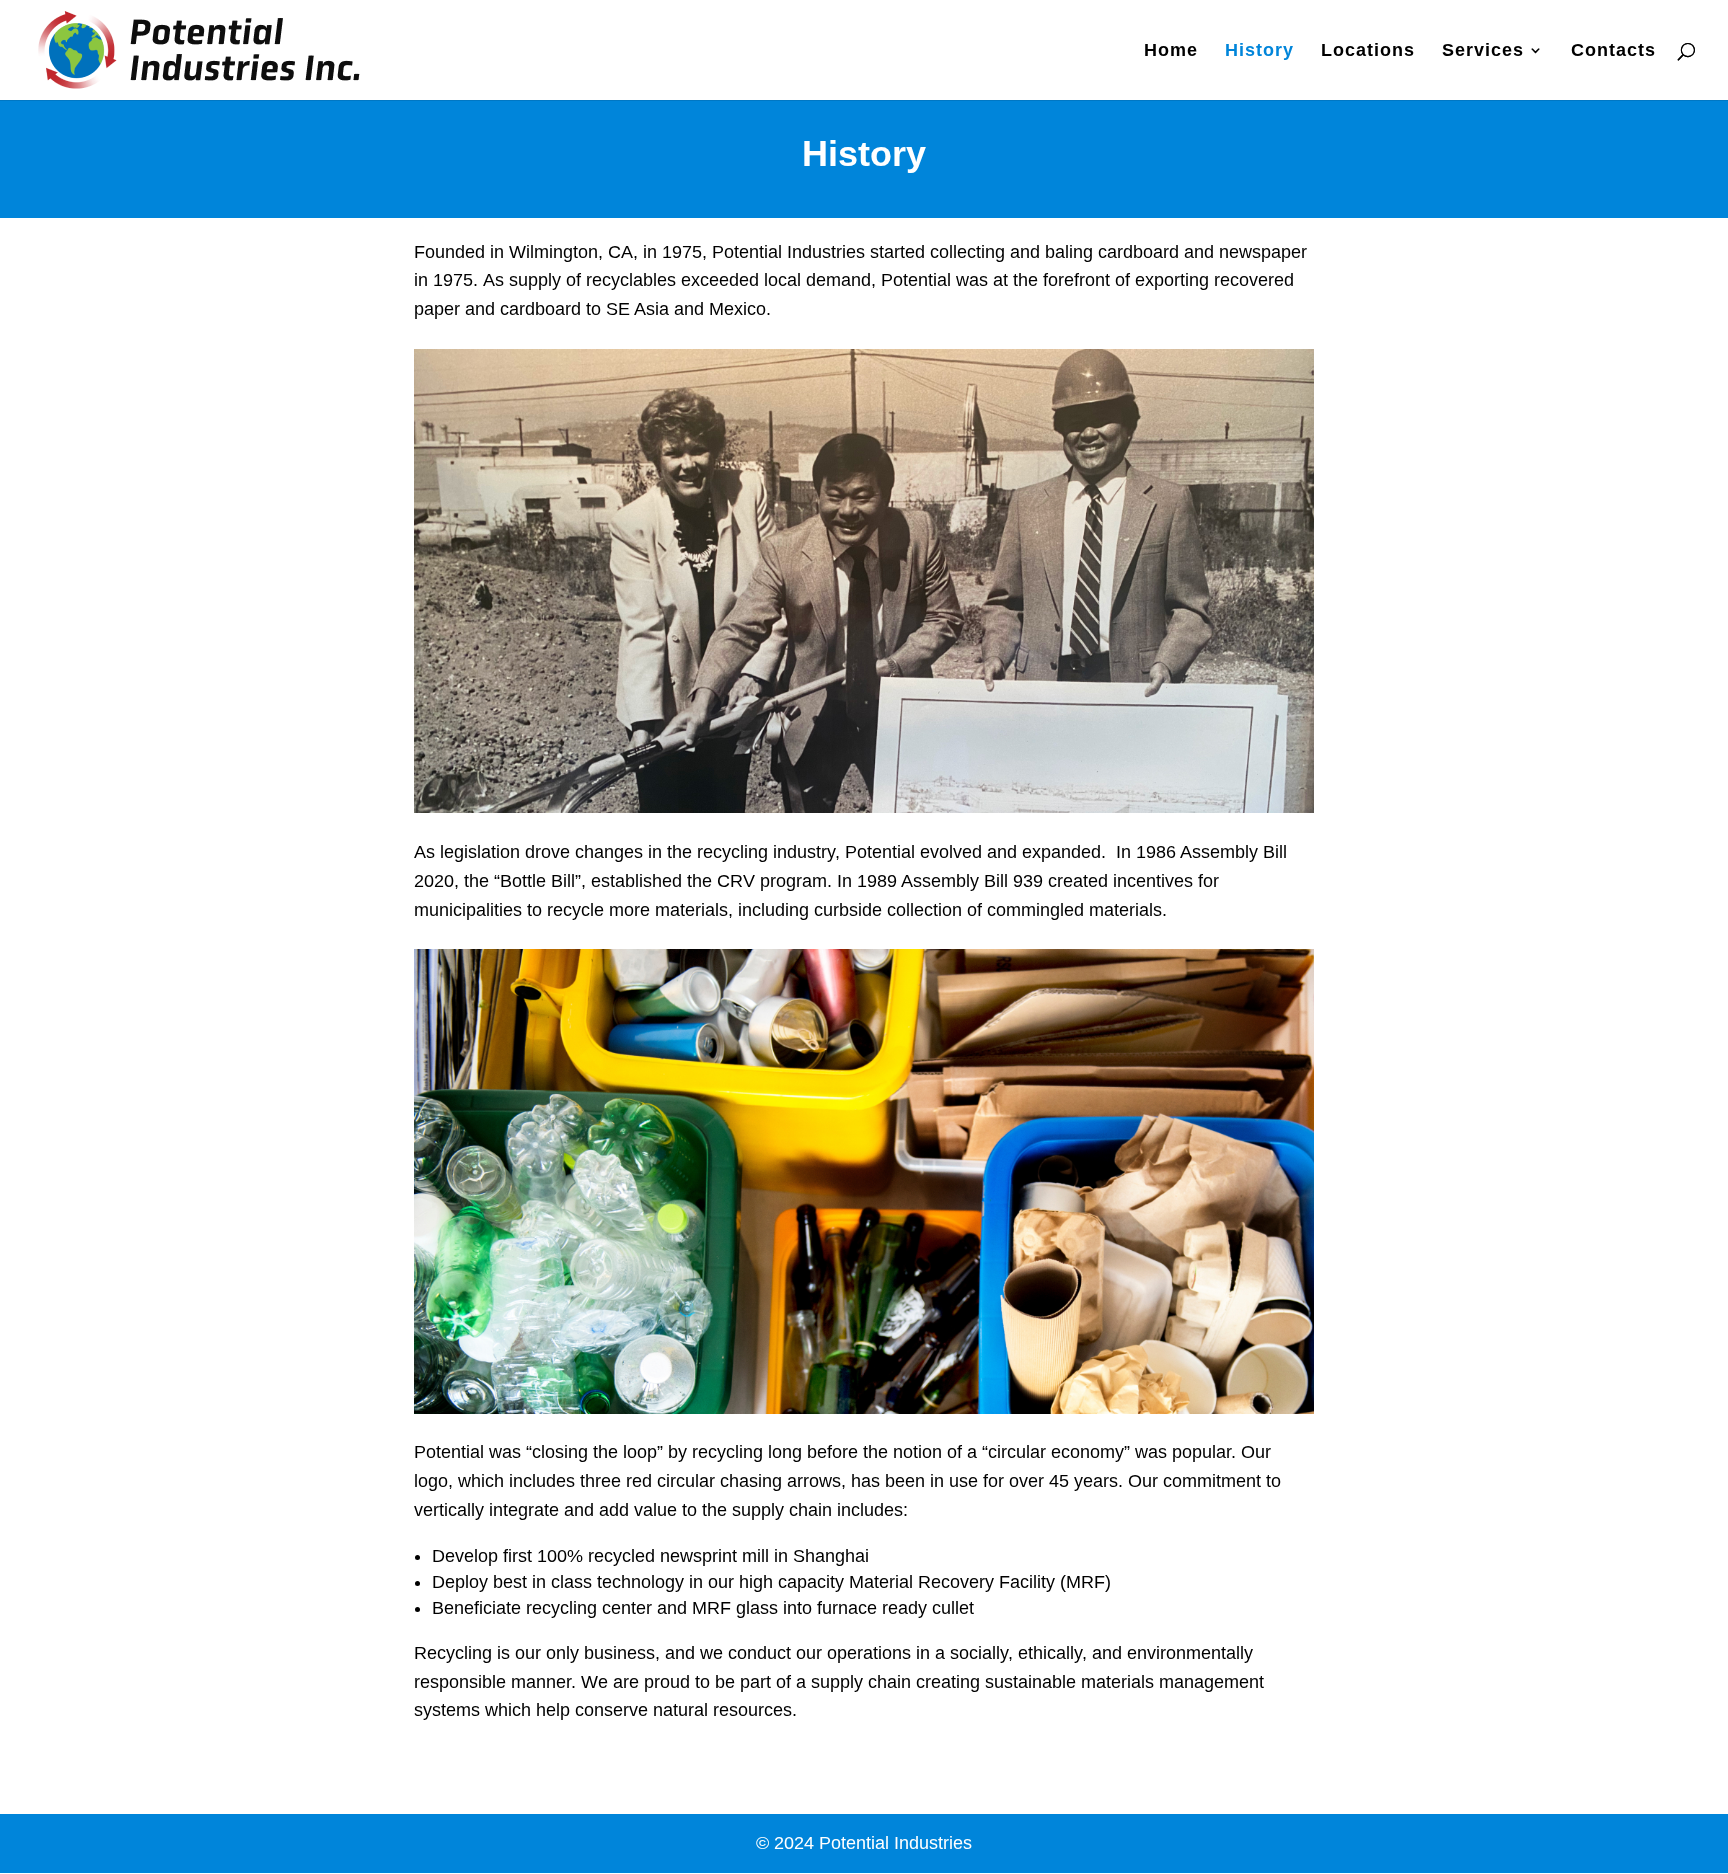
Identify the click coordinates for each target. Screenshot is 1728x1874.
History (1259, 51)
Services (1483, 51)
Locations (1368, 51)
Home (1171, 51)
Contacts (1613, 51)
